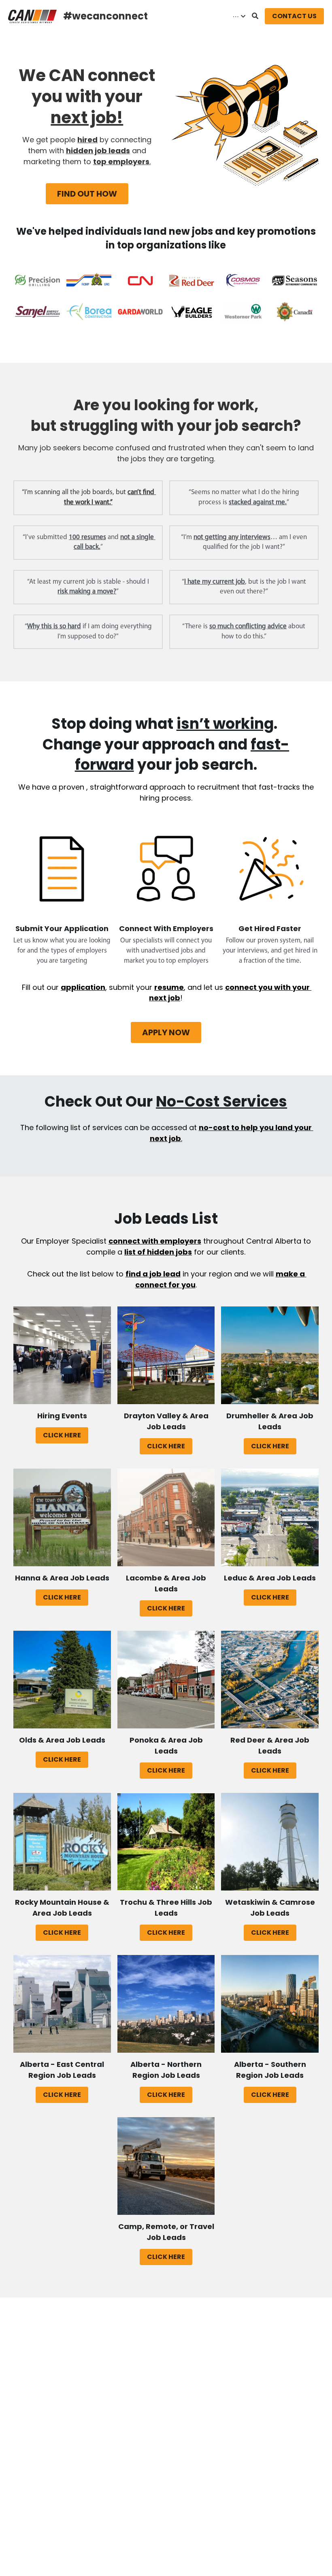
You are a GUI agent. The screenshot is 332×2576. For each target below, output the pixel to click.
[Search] (255, 16)
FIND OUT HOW (87, 194)
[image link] (32, 16)
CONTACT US (294, 16)
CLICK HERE (62, 1435)
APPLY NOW (166, 1032)
